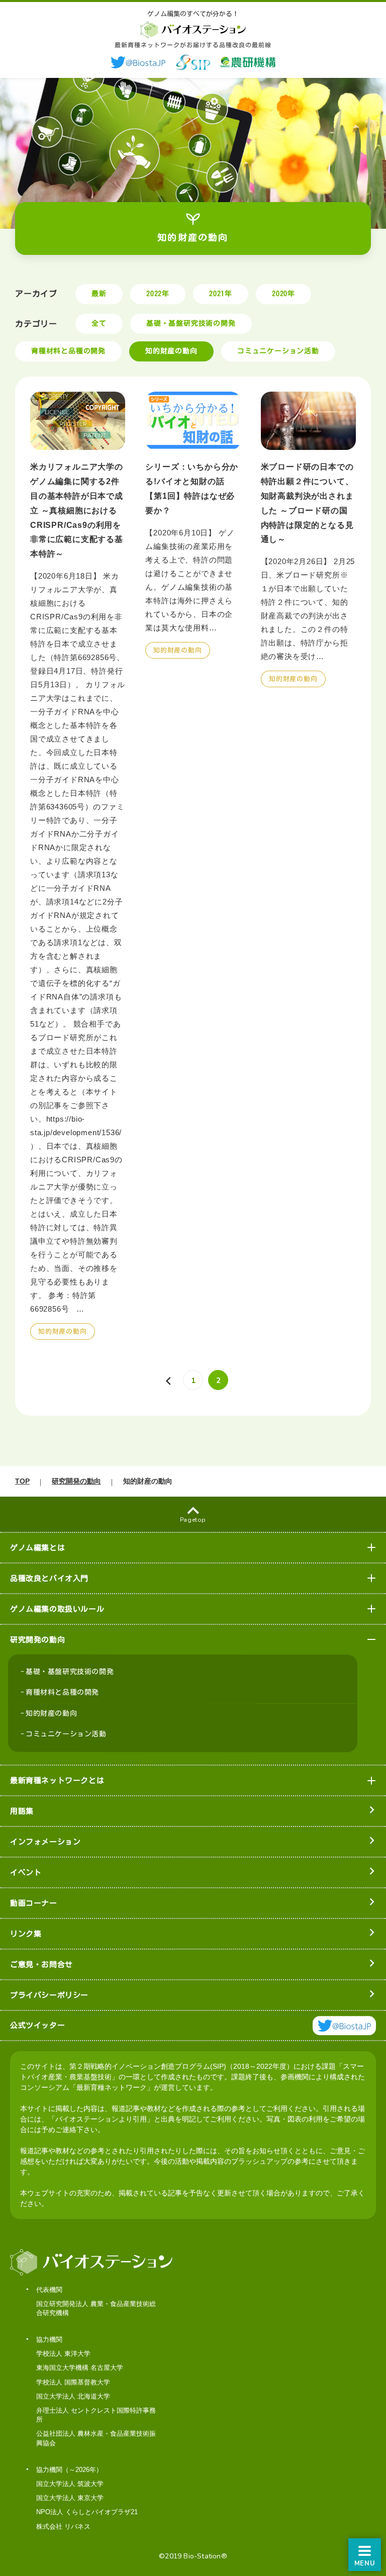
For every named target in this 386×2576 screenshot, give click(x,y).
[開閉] (372, 1548)
